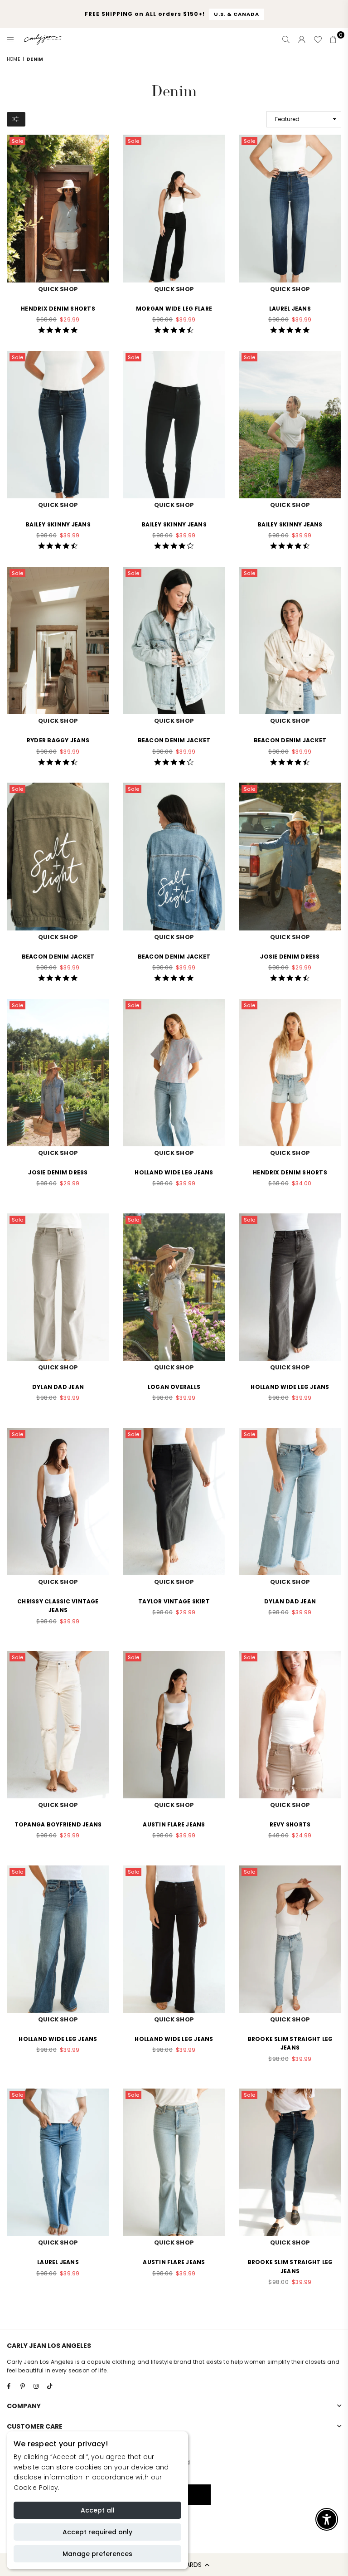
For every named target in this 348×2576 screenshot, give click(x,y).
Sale (17, 141)
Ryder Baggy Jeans (58, 740)
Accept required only (97, 2532)
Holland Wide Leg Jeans (174, 1172)
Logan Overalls (174, 1387)
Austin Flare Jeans (174, 1824)
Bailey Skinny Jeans (58, 524)
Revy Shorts (290, 1824)
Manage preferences (97, 2554)
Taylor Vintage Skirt (174, 1601)
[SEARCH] (286, 39)
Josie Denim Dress (290, 957)
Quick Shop (58, 289)
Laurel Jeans (290, 309)
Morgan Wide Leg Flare (174, 309)
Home (13, 59)
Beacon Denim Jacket (174, 740)
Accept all (98, 2510)
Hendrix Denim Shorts (58, 309)
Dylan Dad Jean (58, 1387)
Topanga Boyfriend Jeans (58, 1824)
